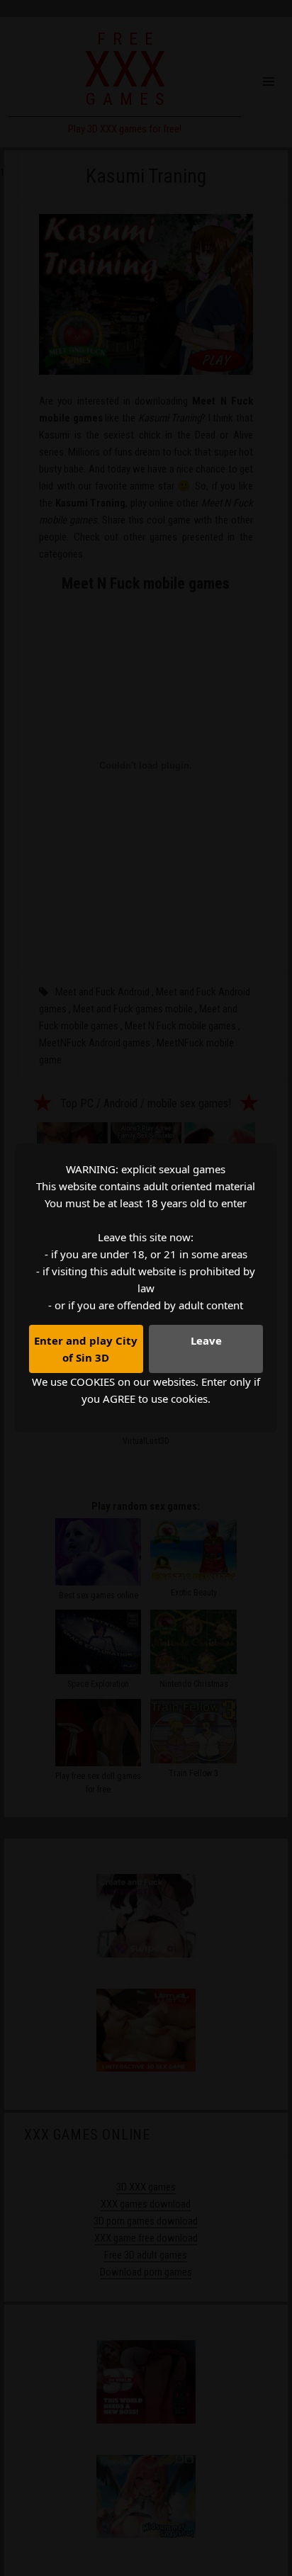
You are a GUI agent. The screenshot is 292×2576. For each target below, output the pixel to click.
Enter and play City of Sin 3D (86, 1349)
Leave (206, 1340)
